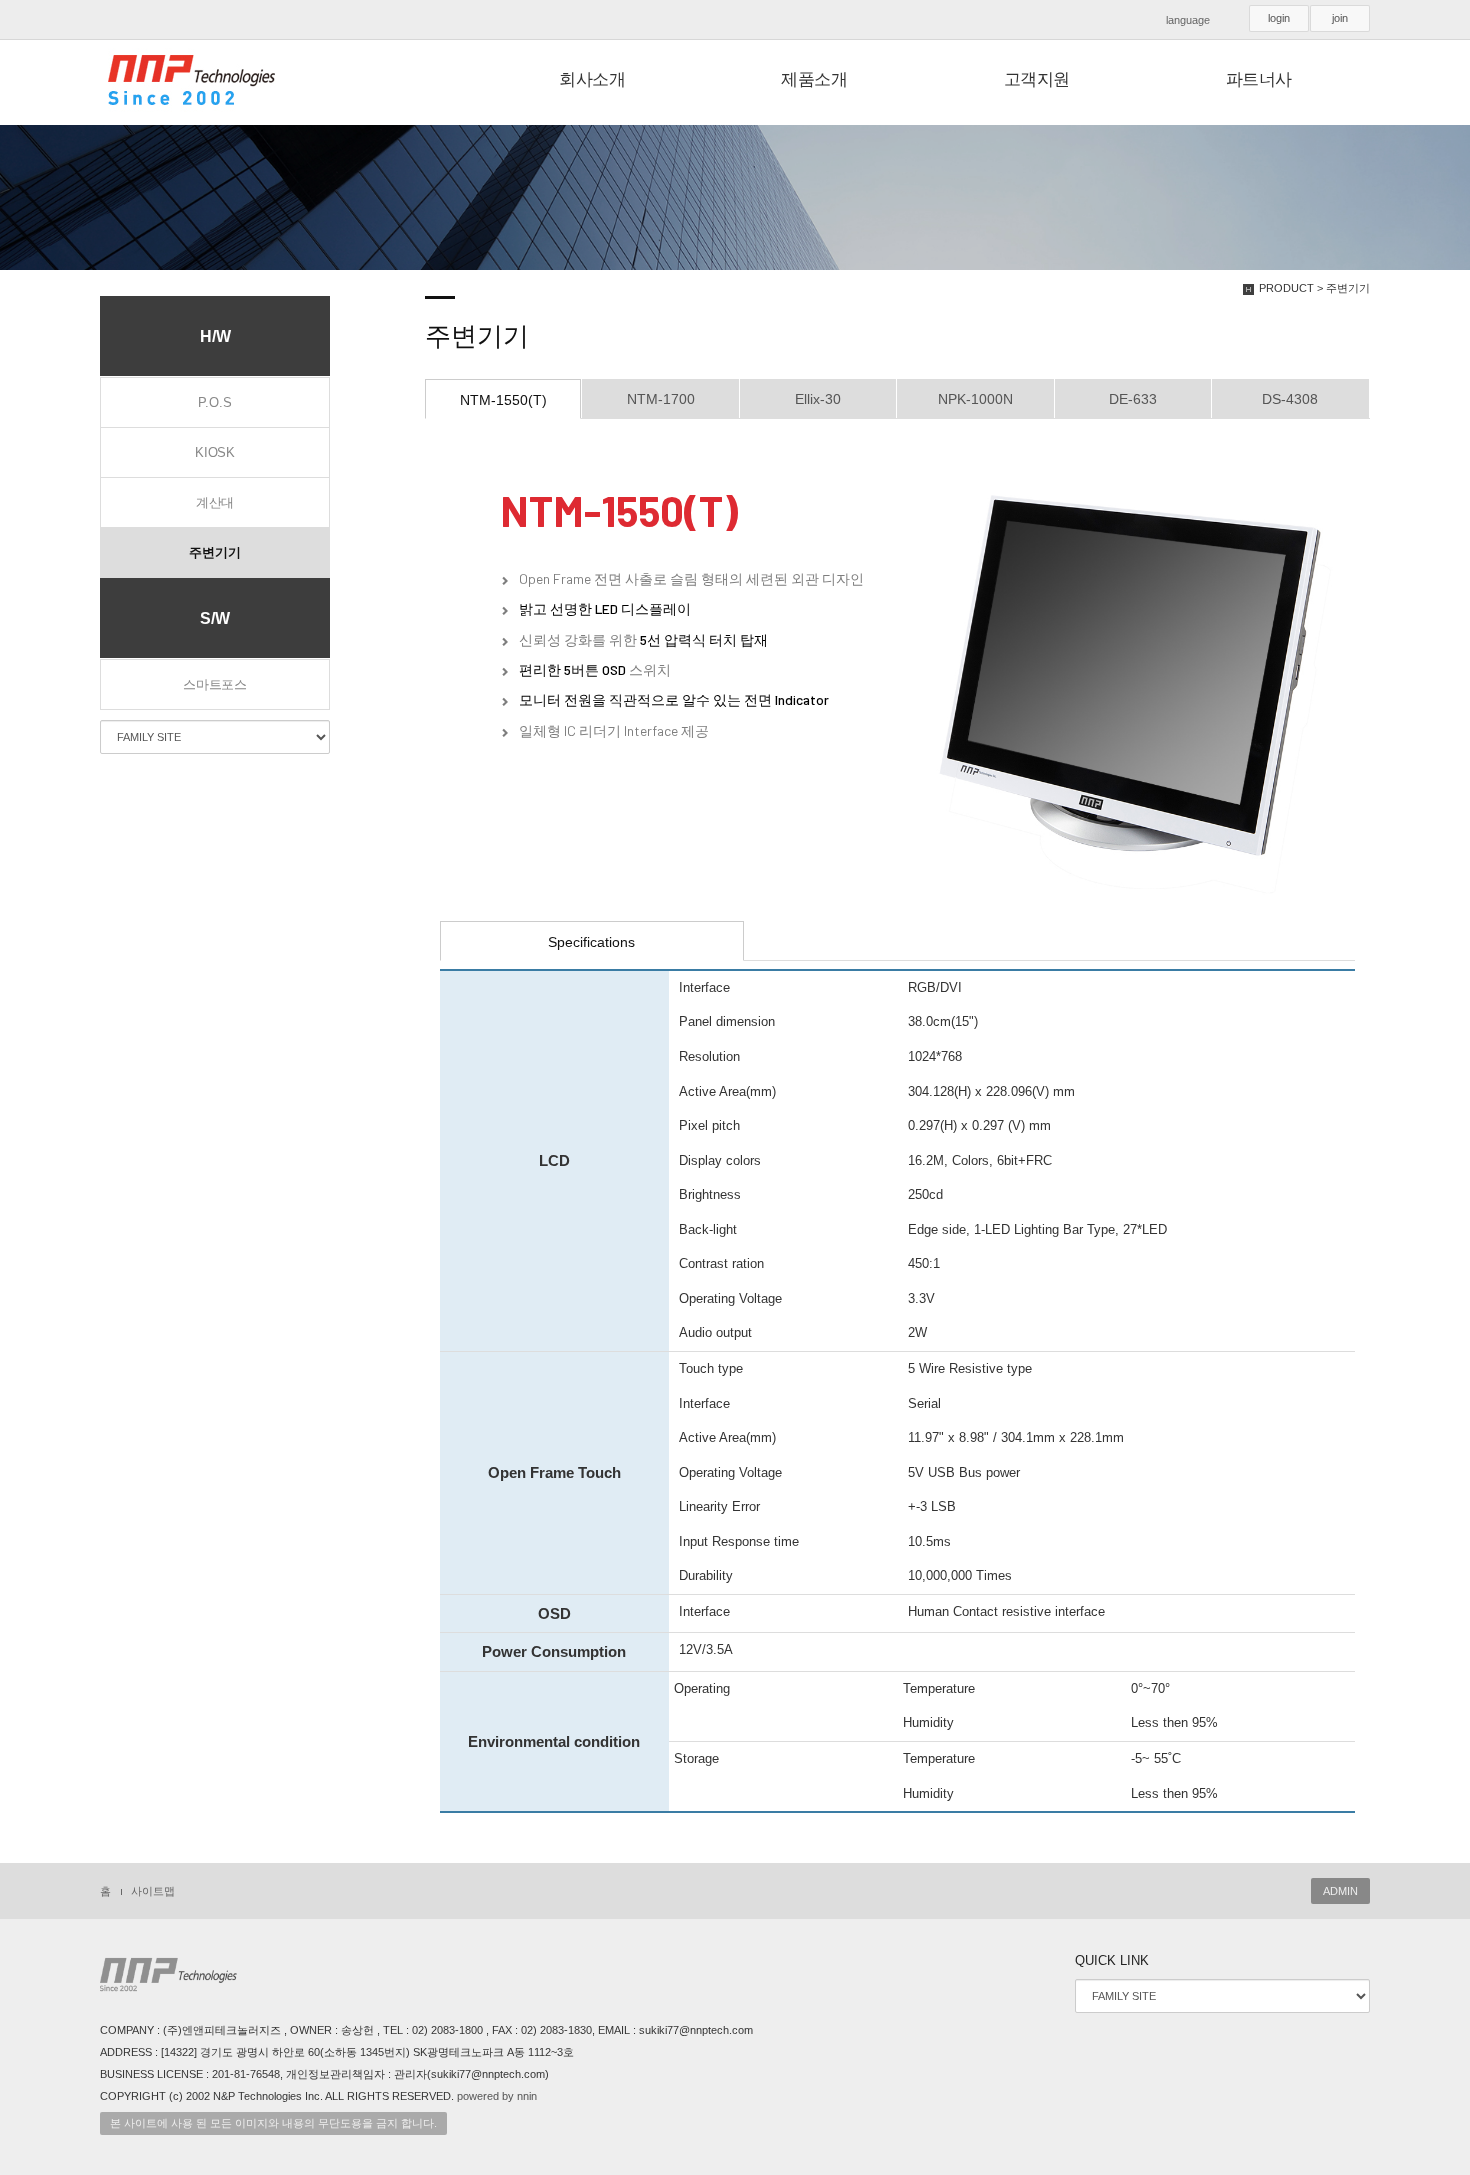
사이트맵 (153, 1891)
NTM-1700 (661, 399)
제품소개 (814, 79)
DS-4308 (1290, 399)
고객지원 (1037, 79)
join (1340, 18)
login (1279, 18)
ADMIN (1340, 1891)
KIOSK (215, 452)
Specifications (591, 942)
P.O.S (214, 402)
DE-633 (1133, 399)
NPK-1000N (975, 399)
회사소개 (592, 79)
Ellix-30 (818, 399)
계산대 (215, 502)
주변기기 (214, 552)
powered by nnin (497, 2096)
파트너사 (1259, 79)
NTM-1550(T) (503, 400)
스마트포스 (215, 684)
